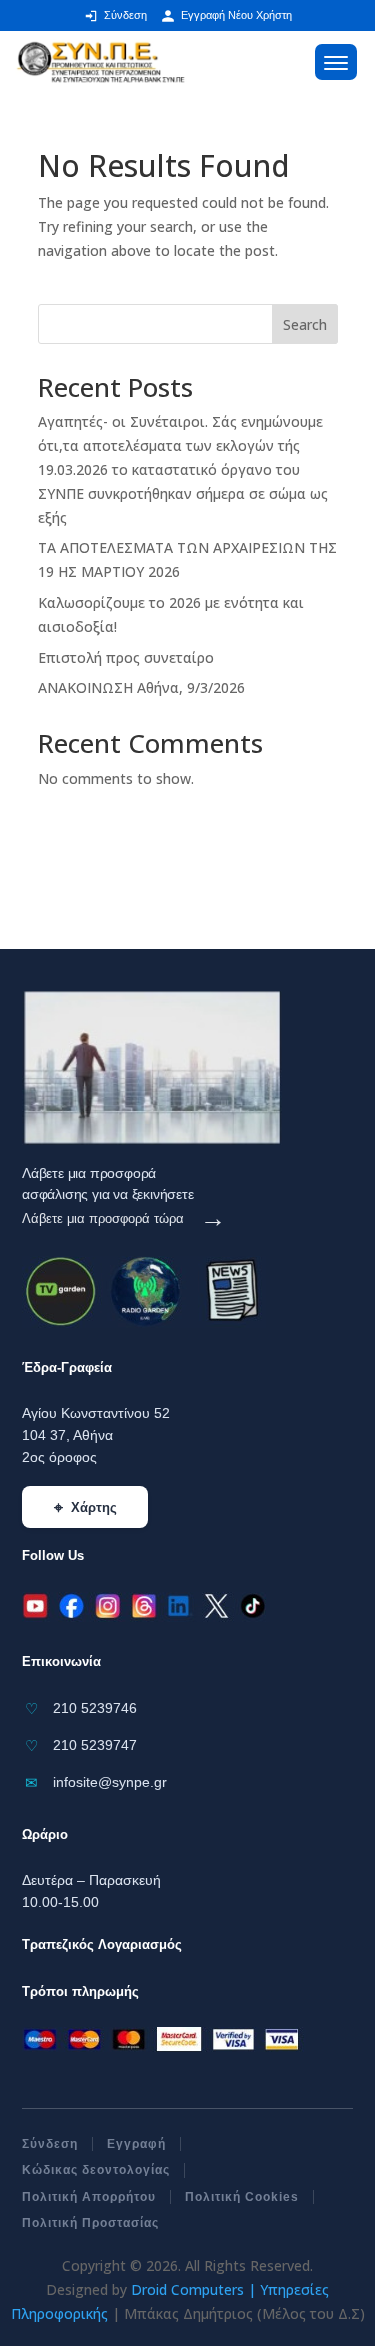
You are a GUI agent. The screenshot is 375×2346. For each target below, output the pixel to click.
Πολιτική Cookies (242, 2197)
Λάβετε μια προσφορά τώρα (124, 1219)
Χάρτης (85, 1507)
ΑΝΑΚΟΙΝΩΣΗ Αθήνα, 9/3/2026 (141, 687)
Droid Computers (187, 2289)
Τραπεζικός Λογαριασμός (102, 1944)
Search (305, 324)
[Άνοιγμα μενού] (336, 62)
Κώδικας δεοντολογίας (96, 2170)
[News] (217, 1292)
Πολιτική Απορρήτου (89, 2197)
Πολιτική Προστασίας (90, 2223)
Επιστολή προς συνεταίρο (126, 657)
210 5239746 (95, 1708)
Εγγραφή (136, 2144)
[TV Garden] (58, 1292)
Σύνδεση (50, 2144)
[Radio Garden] (142, 1292)
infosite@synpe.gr (110, 1782)
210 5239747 (95, 1745)
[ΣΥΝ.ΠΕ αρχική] (101, 61)
